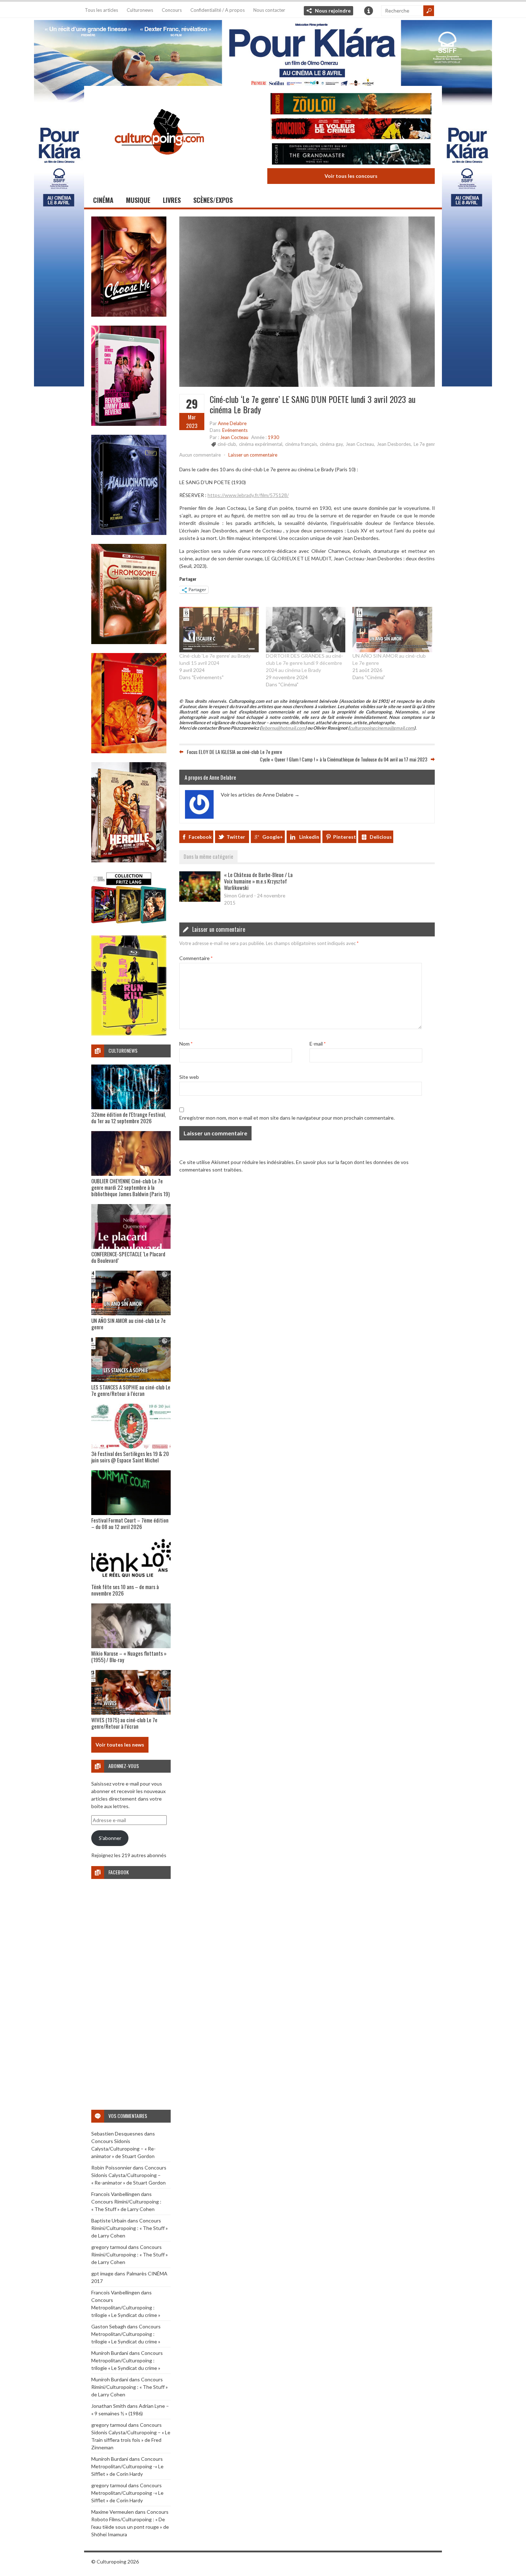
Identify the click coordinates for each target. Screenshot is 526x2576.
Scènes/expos (213, 200)
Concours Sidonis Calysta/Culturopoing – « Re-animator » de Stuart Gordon (123, 2149)
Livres (172, 200)
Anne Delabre (232, 423)
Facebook (200, 837)
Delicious (381, 837)
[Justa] (263, 52)
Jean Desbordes (394, 444)
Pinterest (345, 837)
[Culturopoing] (159, 164)
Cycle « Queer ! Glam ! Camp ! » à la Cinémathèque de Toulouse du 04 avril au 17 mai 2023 (344, 759)
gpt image (102, 2273)
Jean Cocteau (234, 437)
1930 (273, 437)
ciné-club (227, 444)
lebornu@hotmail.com (283, 728)
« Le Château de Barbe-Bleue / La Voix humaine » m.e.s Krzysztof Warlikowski (258, 881)
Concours (172, 10)
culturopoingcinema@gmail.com (382, 728)
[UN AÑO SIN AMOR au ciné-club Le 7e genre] (392, 630)
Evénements (235, 430)
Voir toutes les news (120, 1745)
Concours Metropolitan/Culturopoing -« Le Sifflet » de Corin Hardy (127, 2466)
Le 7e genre (426, 444)
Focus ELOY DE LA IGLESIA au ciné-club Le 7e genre (234, 752)
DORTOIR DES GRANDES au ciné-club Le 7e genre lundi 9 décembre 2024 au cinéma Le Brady (305, 663)
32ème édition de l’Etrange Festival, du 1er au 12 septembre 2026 (128, 1117)
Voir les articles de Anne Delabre (260, 795)
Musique (138, 200)
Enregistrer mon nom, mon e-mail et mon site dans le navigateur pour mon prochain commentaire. (287, 1118)
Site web (189, 1077)
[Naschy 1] (129, 751)
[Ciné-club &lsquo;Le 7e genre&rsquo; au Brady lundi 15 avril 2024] (219, 630)
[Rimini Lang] (129, 924)
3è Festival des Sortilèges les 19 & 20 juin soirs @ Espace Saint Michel (130, 1457)
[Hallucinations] (129, 533)
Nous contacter (269, 10)
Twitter (236, 837)
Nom (186, 1044)
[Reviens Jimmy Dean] (129, 424)
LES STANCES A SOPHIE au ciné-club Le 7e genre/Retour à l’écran (131, 1390)
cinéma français (301, 444)
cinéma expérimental (261, 444)
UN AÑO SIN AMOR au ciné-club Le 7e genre (128, 1324)
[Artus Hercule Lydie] (129, 860)
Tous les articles (101, 10)
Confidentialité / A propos (218, 10)
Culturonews (140, 10)
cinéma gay (331, 444)
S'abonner (110, 1838)
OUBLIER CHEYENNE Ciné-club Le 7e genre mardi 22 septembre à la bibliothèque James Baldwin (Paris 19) (130, 1187)
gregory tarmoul (109, 2247)
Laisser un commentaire (253, 455)
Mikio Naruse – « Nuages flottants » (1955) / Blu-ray (129, 1656)
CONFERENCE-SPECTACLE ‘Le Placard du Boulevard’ (128, 1257)
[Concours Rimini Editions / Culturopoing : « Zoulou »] (351, 105)
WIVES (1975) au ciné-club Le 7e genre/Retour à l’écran (124, 1723)
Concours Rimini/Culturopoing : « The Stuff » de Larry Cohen (130, 2228)
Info (369, 11)
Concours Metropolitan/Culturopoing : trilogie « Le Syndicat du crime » (126, 2307)
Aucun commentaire (200, 455)
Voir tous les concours (351, 176)
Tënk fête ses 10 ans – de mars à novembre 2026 (125, 1590)
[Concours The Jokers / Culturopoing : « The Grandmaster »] (351, 155)
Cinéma (103, 200)
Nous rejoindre (333, 11)
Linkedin (309, 837)
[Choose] (129, 315)
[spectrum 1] (129, 1034)
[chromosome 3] (129, 642)
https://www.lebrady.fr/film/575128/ (248, 495)
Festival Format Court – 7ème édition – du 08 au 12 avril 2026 (130, 1523)
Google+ (273, 837)
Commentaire (196, 958)
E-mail (318, 1044)
